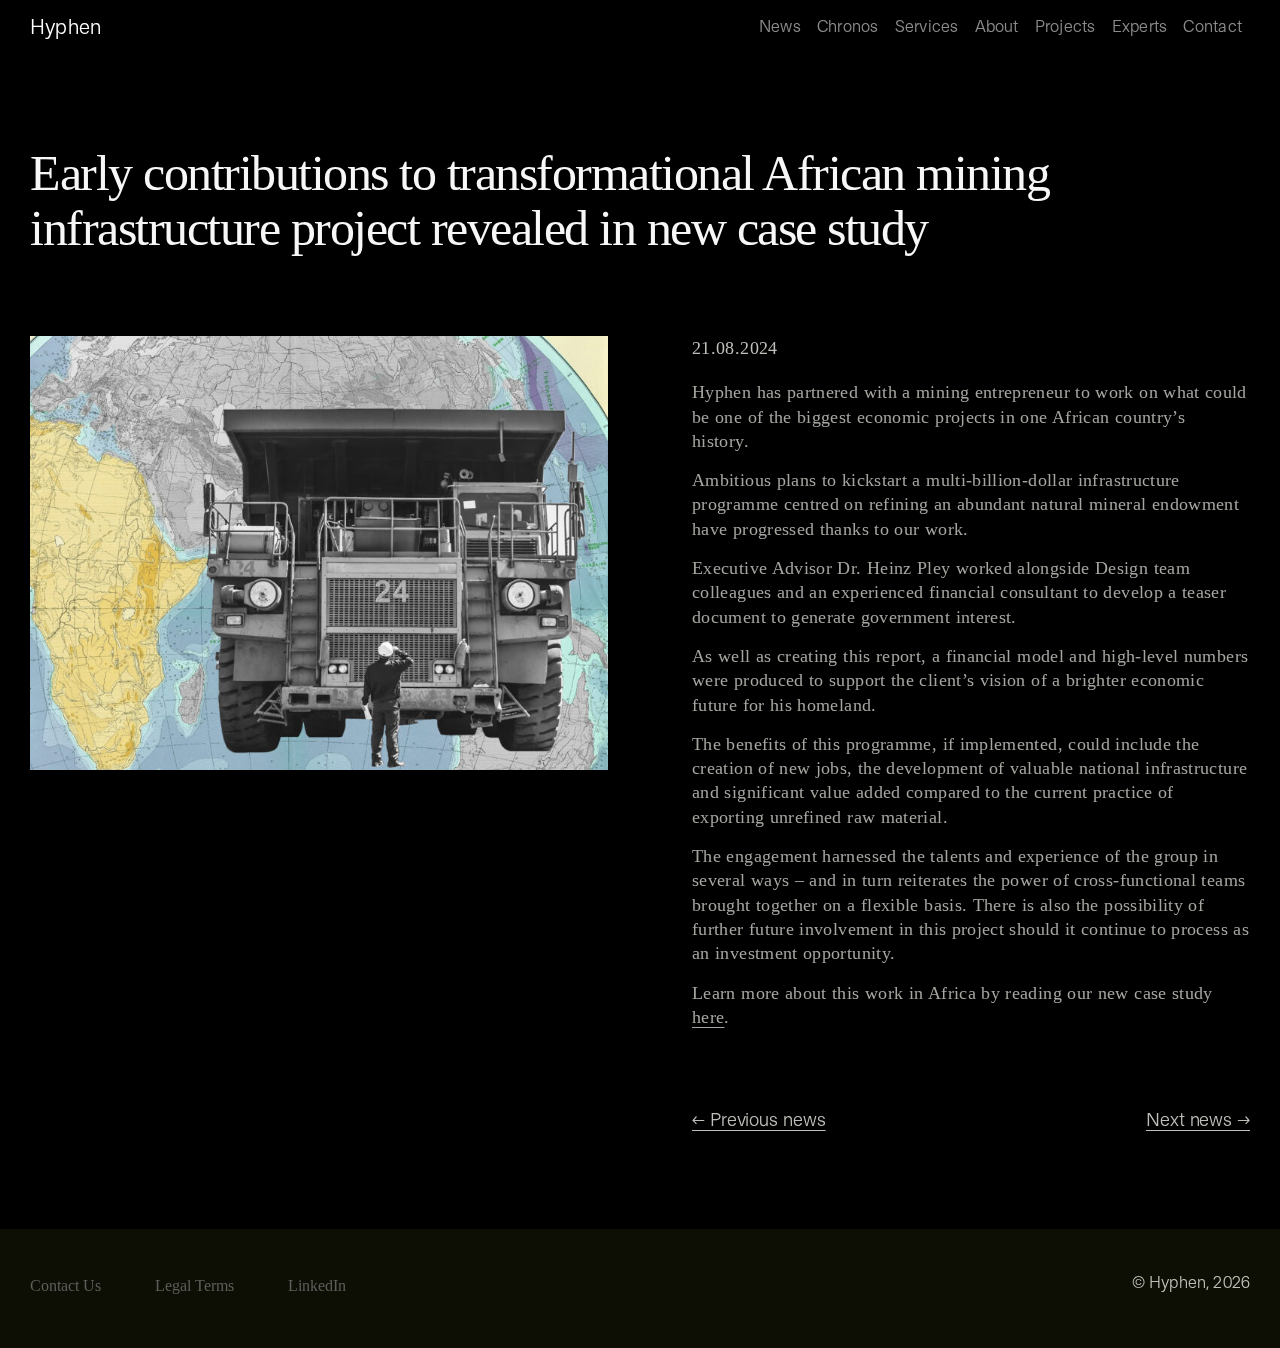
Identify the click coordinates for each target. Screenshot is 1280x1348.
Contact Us (65, 1285)
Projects (1065, 27)
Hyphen (65, 28)
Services (927, 27)
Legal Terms (194, 1285)
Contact (1212, 27)
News (780, 27)
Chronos (848, 27)
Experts (1140, 27)
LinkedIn (317, 1285)
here (708, 1017)
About (997, 27)
